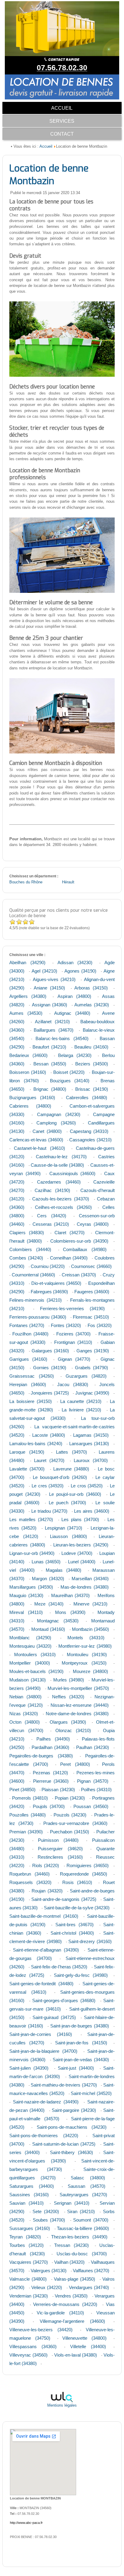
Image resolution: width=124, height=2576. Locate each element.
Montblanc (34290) (30, 1638)
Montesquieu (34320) (30, 1646)
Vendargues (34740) (89, 2287)
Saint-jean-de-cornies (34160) (41, 2034)
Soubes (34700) (49, 2220)
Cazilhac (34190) (52, 1190)
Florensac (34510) (91, 1317)
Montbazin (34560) (90, 1629)
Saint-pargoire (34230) (74, 2110)
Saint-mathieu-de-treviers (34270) (64, 2085)
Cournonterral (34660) (33, 1275)
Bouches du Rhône (26, 882)
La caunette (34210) (81, 1401)
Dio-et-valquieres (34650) (56, 1283)
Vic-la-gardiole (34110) (60, 2313)
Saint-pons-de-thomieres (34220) (44, 2136)
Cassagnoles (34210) (90, 1140)
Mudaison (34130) (28, 1680)
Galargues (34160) (50, 1351)
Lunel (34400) (82, 1562)
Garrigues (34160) (28, 1359)
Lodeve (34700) (77, 1553)
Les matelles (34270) (31, 1519)
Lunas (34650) (46, 1562)
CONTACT (62, 134)
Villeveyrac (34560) (28, 2355)
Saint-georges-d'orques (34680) (64, 2000)
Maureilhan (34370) (71, 1595)
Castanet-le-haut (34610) (39, 1148)
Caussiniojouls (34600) (72, 1173)
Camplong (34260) (56, 1123)
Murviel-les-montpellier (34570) (78, 1688)
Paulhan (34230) (93, 1747)
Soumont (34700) (91, 2220)
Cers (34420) (52, 1216)
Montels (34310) (86, 1638)
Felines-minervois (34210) (36, 1300)
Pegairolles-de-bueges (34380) (41, 1756)
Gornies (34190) (50, 1368)
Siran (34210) (81, 2211)
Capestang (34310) (89, 1131)
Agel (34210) (44, 971)
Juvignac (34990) (92, 1393)
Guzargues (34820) (86, 1376)
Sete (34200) (46, 2211)
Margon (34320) (48, 1579)
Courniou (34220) (48, 1266)
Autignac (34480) (72, 1013)
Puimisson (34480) (58, 1840)
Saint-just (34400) (76, 2068)
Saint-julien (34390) (29, 2068)
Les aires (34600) (91, 1511)
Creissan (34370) (79, 1275)
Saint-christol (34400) (72, 1933)
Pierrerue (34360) (51, 1781)
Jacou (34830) (73, 1384)
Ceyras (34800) (93, 1224)
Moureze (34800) (90, 1671)
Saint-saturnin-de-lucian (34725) (64, 2144)
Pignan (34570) (93, 1781)
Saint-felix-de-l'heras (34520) (59, 1967)
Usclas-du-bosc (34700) (82, 2254)
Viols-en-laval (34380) (76, 2355)
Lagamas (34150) (91, 1435)
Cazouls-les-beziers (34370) (60, 1199)
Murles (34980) (69, 1680)
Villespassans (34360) (33, 2346)
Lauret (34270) (49, 1460)
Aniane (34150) (49, 988)
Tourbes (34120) (26, 2245)
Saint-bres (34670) (74, 1925)
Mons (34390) (70, 1612)
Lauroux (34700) (91, 1460)
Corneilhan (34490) (69, 1258)
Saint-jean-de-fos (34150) (81, 2043)
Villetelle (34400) (88, 2346)
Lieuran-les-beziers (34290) (81, 1545)
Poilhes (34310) (96, 1790)
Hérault (68, 882)
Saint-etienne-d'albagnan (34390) (46, 1950)
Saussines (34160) (29, 2195)
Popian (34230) (70, 1798)
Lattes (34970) (71, 1452)
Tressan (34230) (71, 2245)
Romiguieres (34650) (88, 1865)
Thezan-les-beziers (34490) (79, 2237)
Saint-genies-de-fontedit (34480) (41, 1984)
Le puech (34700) (68, 1503)
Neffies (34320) (68, 1697)
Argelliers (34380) (28, 996)
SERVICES (62, 121)
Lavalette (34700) (27, 1469)
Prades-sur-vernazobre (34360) (75, 1823)
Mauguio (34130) (26, 1595)
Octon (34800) (25, 1722)
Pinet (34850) (22, 1790)
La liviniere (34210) (81, 1410)
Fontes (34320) (66, 1325)
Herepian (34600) (28, 1384)
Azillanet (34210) (52, 1022)
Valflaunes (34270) (91, 2271)
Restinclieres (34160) (60, 1857)
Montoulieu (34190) (87, 1654)
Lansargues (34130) (89, 1444)
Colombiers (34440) (30, 1249)
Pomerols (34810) (30, 1798)
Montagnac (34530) (58, 1621)
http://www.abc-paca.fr (26, 2523)
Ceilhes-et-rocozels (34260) (63, 1207)
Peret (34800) (75, 1764)
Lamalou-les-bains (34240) (36, 1444)
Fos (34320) (100, 1325)
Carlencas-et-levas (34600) (36, 1140)
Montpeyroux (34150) (84, 1663)
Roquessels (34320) (30, 1882)
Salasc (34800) (88, 2178)
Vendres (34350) (71, 2296)
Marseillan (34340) (90, 1579)
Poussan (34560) (91, 1806)
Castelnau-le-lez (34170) (61, 1157)
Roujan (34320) (47, 1891)
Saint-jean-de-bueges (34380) (80, 2026)
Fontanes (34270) (27, 1325)
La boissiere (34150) (31, 1401)
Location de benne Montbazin (49, 175)
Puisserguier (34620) (60, 1849)
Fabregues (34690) (49, 1292)
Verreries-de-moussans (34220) (65, 2304)
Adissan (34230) (75, 962)
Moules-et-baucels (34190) (36, 1671)
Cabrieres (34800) (30, 1106)
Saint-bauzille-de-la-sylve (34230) (77, 1908)
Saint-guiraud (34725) (54, 2017)
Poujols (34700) (49, 1806)
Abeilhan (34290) (27, 962)
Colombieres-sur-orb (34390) (79, 1241)
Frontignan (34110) (73, 1342)
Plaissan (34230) (58, 1790)
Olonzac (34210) (73, 1730)
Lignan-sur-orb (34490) (32, 1553)
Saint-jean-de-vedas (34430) (81, 2060)
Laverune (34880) (71, 1469)
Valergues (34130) (49, 2271)
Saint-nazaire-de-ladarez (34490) (46, 2102)
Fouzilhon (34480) (30, 1334)
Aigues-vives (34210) (54, 979)
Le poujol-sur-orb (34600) (75, 1494)
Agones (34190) (80, 971)
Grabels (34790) (91, 1368)
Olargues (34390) (68, 1722)
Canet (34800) (47, 1131)
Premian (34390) (26, 1832)
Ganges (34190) (93, 1351)
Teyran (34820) (25, 2237)
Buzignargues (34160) (32, 1098)
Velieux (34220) (47, 2287)
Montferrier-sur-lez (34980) (85, 1646)
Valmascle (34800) (28, 2279)
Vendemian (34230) (29, 2296)
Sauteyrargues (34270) (83, 2195)
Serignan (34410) (72, 2203)
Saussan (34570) (87, 2186)
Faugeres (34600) (92, 1292)
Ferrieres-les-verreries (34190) (73, 1308)
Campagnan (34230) (59, 1114)
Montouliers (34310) (35, 1654)
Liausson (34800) (68, 1536)
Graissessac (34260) (32, 1376)
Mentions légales (62, 2405)
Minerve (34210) (90, 1604)
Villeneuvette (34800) (84, 2338)
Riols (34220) (46, 1865)
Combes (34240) (26, 1258)
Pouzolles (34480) (28, 1815)
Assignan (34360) (50, 1005)
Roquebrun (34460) (29, 1874)
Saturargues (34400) (31, 2186)
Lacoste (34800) (49, 1435)
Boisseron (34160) (28, 1072)
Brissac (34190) (92, 1089)
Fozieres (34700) (73, 1334)
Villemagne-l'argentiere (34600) (72, 2321)
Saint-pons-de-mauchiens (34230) (72, 2127)
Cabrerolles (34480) (87, 1098)
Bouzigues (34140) (70, 1081)
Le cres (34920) (48, 1486)
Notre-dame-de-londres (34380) (77, 1714)
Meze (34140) (49, 1604)
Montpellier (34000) (30, 1663)
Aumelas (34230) (91, 1005)
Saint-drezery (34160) (90, 1941)
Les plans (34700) (80, 1519)
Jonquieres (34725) (50, 1393)
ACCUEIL (62, 108)
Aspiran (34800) (74, 996)
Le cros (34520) (87, 1486)
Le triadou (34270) (49, 1511)
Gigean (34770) (74, 1359)
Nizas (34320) (24, 1714)
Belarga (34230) (75, 1055)
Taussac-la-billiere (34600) (83, 2228)
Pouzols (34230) (70, 1815)
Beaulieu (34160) (91, 1047)
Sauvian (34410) (26, 2203)
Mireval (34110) (26, 1612)
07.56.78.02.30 (62, 68)
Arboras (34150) (91, 988)
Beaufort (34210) (49, 1047)
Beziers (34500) (92, 1064)
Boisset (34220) (69, 1072)
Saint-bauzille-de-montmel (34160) (44, 1916)
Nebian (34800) (25, 1697)
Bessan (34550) (50, 1064)
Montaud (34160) (48, 1629)
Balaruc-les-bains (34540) (62, 1038)
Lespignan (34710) (64, 1528)
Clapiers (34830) (27, 1233)
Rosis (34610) (77, 1882)
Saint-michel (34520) (91, 2093)
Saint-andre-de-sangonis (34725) (64, 1899)
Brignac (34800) (50, 1089)
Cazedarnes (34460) (59, 1182)
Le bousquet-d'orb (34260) (60, 1477)
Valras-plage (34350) (74, 2279)
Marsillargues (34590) (31, 1587)
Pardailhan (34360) (50, 1747)
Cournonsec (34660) (91, 1266)
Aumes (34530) (26, 1013)
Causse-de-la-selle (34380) (57, 1165)
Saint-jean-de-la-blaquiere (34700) (43, 2051)
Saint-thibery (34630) (71, 2152)
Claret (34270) (70, 1233)
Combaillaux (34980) (85, 1249)
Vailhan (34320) (69, 2262)
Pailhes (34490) (53, 1739)
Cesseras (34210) (51, 1224)
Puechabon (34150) (70, 1832)
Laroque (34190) (27, 1452)
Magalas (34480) (64, 1570)
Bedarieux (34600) (28, 1055)
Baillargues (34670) (54, 1030)
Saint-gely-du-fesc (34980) (81, 1975)
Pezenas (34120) (50, 1773)
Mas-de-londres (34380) (85, 1587)
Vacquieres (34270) (28, 2262)
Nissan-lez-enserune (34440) (80, 1705)
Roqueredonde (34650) (84, 1874)
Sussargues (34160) (30, 2228)
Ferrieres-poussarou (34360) (38, 1317)
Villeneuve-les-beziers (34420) (41, 2330)
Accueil (46, 146)
